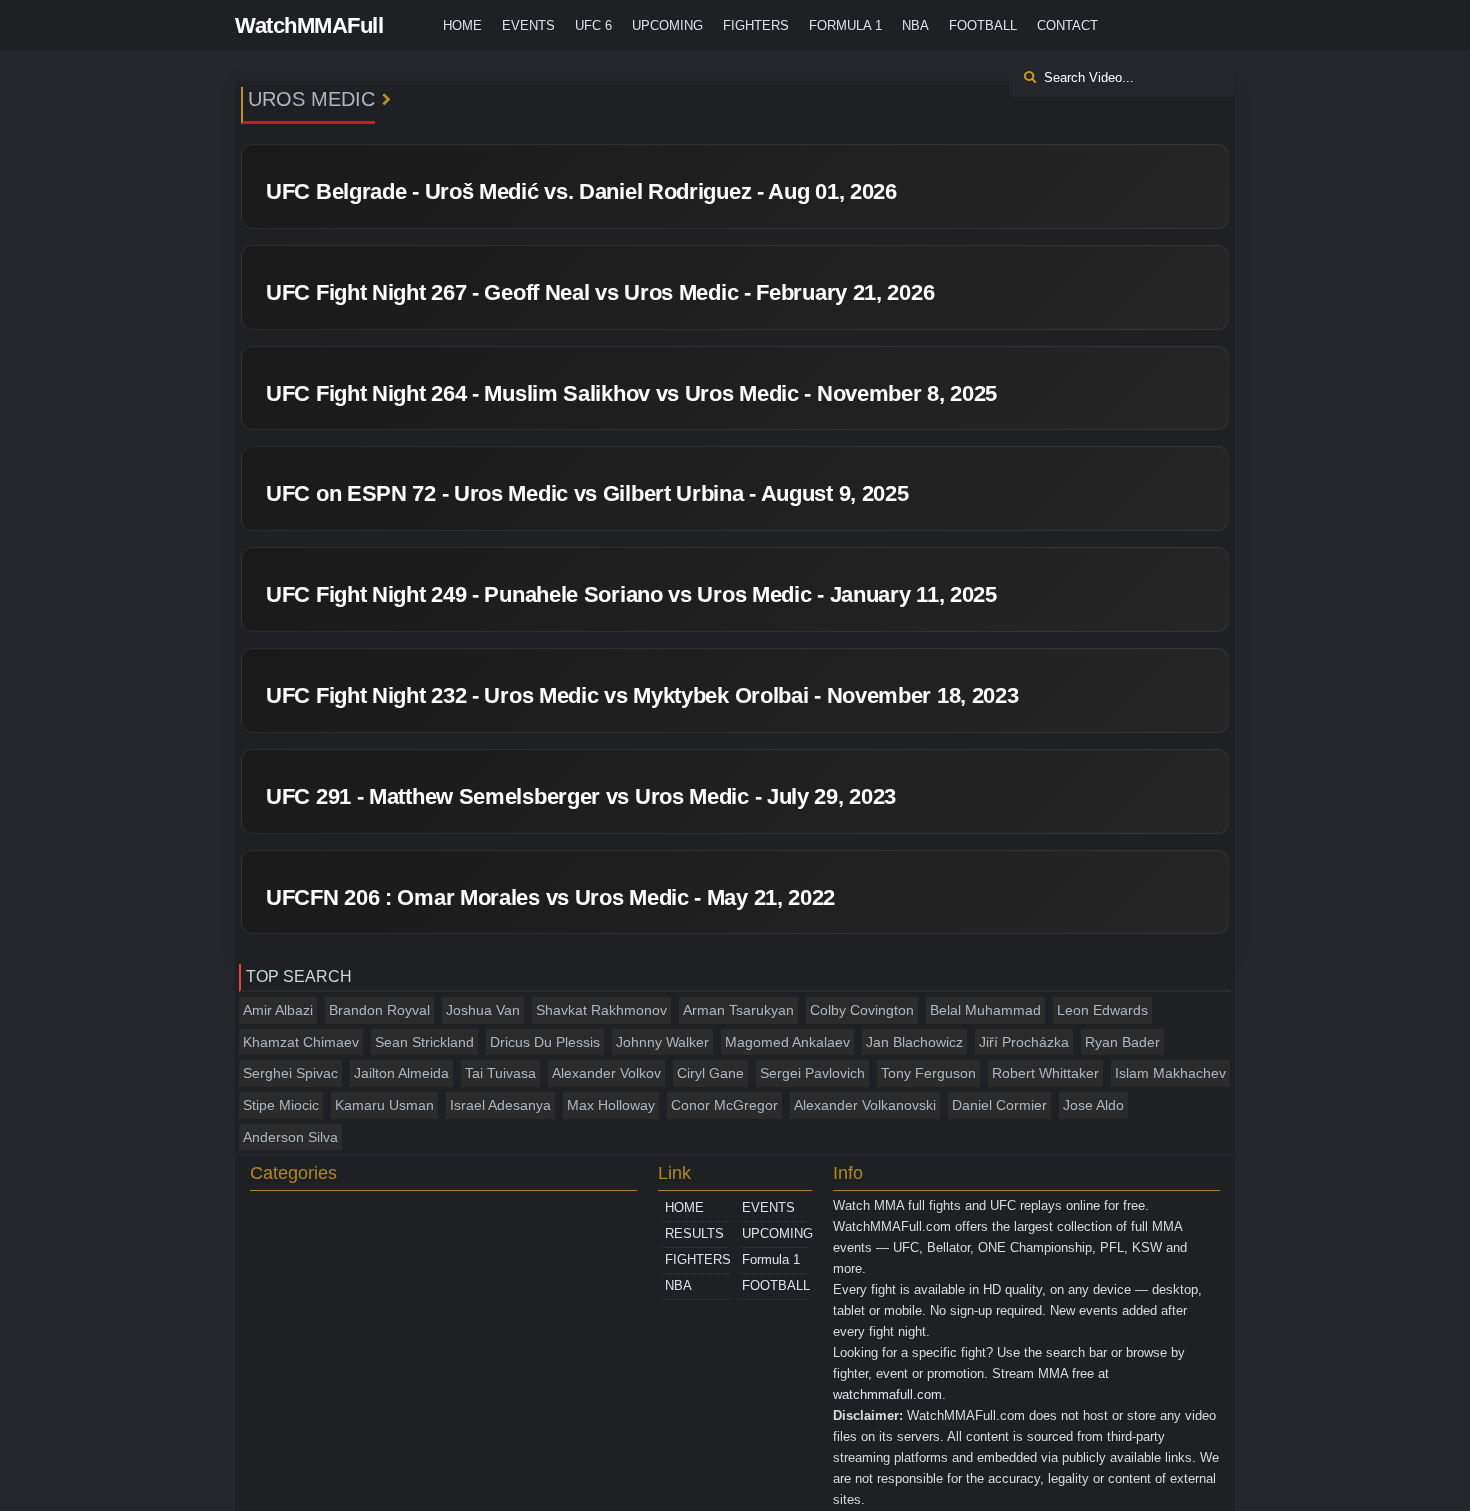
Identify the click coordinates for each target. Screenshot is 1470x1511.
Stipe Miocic (281, 1105)
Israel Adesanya (500, 1105)
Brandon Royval (379, 1010)
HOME (462, 25)
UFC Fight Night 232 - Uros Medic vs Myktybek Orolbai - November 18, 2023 (642, 695)
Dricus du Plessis (545, 1042)
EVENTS (528, 25)
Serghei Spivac (290, 1073)
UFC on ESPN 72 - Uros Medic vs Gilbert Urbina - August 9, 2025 (587, 493)
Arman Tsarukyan (738, 1010)
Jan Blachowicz (914, 1042)
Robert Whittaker (1045, 1073)
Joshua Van (483, 1010)
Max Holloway (611, 1105)
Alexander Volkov (606, 1073)
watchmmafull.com (887, 1394)
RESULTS (694, 1233)
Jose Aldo (1093, 1105)
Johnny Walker (662, 1042)
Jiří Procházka (1024, 1042)
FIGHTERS (756, 25)
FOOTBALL (983, 25)
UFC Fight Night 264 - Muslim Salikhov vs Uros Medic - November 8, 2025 (631, 393)
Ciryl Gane (710, 1073)
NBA (915, 25)
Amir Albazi (278, 1010)
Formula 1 (845, 25)
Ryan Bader (1122, 1042)
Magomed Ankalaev (787, 1042)
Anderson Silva (290, 1137)
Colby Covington (862, 1010)
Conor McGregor (724, 1105)
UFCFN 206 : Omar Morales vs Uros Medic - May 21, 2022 (550, 897)
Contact (1067, 25)
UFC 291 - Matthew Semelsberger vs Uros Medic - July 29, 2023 (581, 796)
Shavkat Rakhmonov (601, 1010)
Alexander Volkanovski (865, 1105)
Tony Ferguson (928, 1073)
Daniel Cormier (999, 1105)
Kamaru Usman (384, 1105)
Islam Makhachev (1170, 1073)
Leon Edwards (1102, 1010)
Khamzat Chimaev (301, 1042)
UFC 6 (593, 25)
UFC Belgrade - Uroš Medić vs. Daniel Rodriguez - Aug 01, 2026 (581, 191)
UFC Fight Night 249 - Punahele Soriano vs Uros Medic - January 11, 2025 (631, 594)
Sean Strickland (424, 1042)
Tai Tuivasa (500, 1073)
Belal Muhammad (985, 1010)
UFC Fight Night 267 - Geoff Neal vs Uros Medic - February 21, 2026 (600, 292)
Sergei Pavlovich (812, 1073)
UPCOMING (667, 25)
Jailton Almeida (401, 1073)
